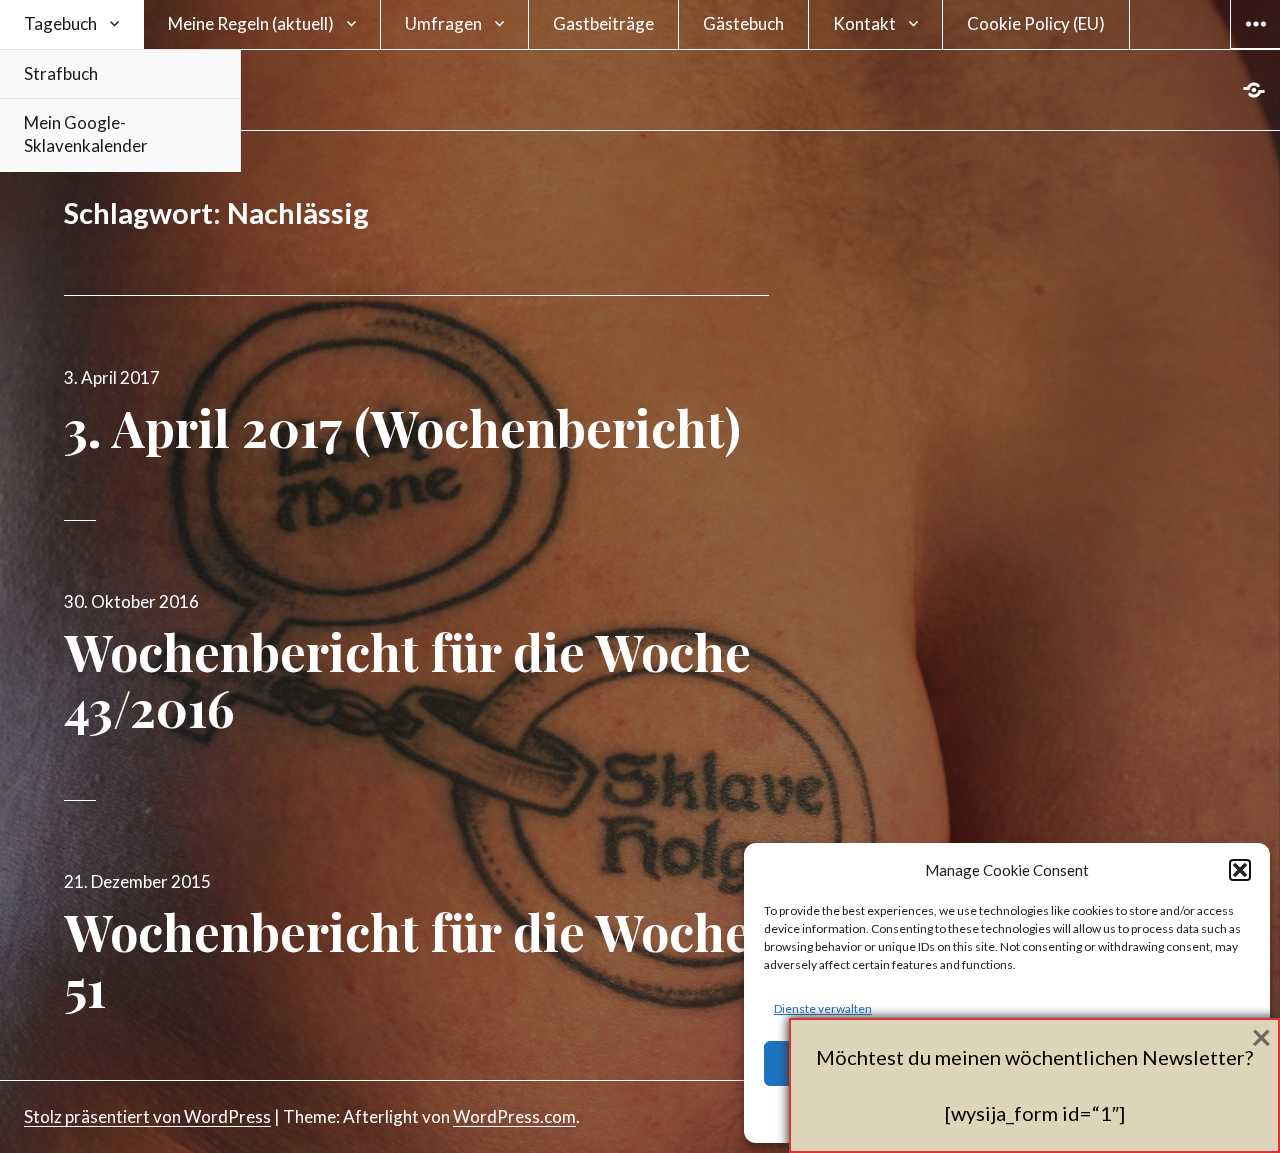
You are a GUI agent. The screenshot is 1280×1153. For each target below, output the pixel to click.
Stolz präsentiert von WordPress (147, 1116)
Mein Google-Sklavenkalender (86, 134)
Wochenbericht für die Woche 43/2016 (407, 679)
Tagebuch (60, 23)
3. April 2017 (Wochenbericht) (402, 427)
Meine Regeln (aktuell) (251, 23)
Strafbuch (61, 73)
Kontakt (864, 23)
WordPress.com (514, 1116)
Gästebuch (743, 23)
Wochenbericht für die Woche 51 (407, 959)
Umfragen (443, 23)
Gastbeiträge (603, 23)
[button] (1240, 870)
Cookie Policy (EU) (1036, 23)
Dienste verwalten (823, 1008)
